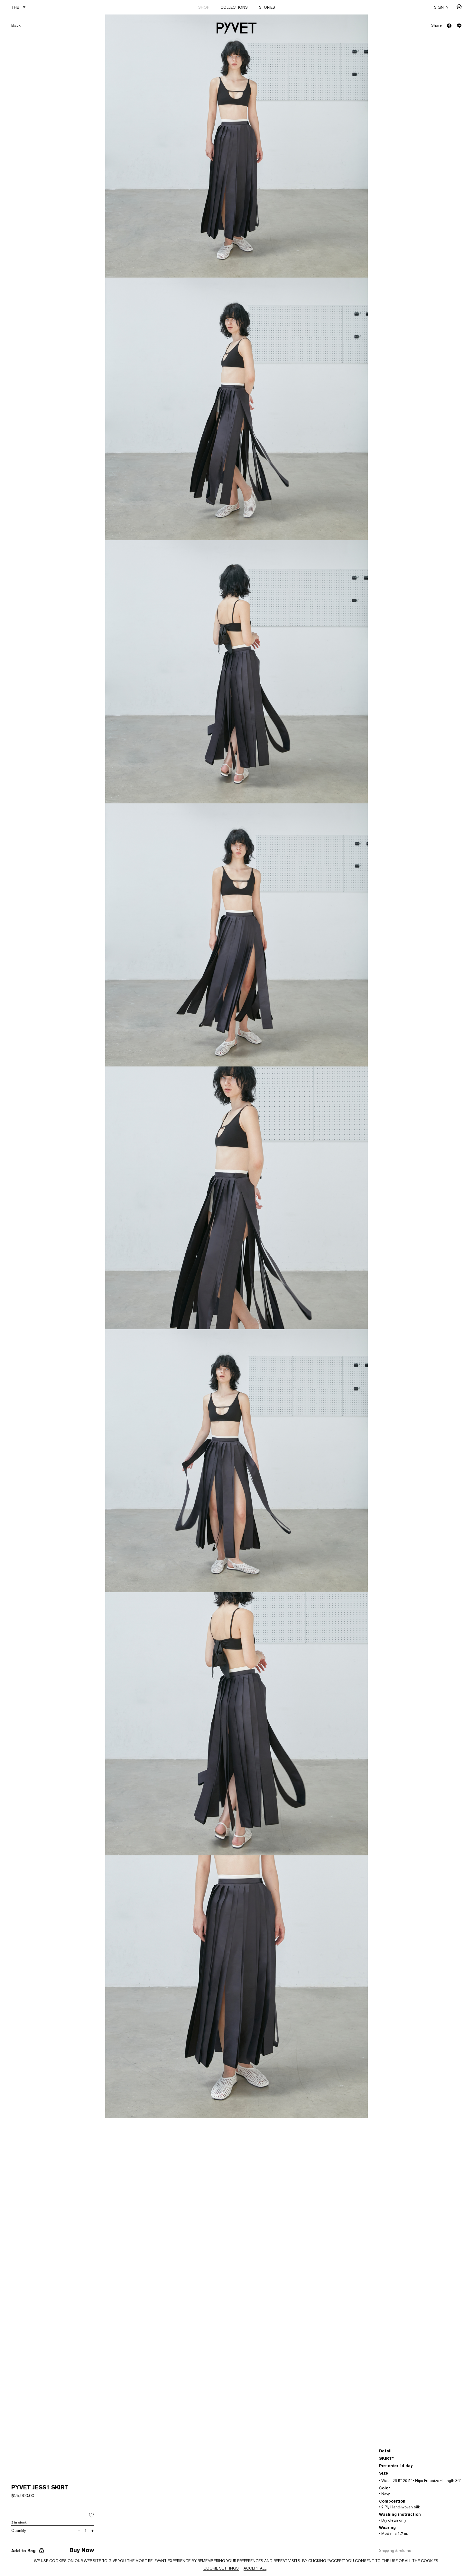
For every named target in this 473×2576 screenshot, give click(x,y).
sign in (441, 7)
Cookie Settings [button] (221, 2568)
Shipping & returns (395, 2551)
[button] (91, 2515)
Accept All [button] (255, 2568)
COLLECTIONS (234, 7)
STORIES (267, 7)
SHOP (204, 7)
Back (16, 25)
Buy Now (82, 2550)
